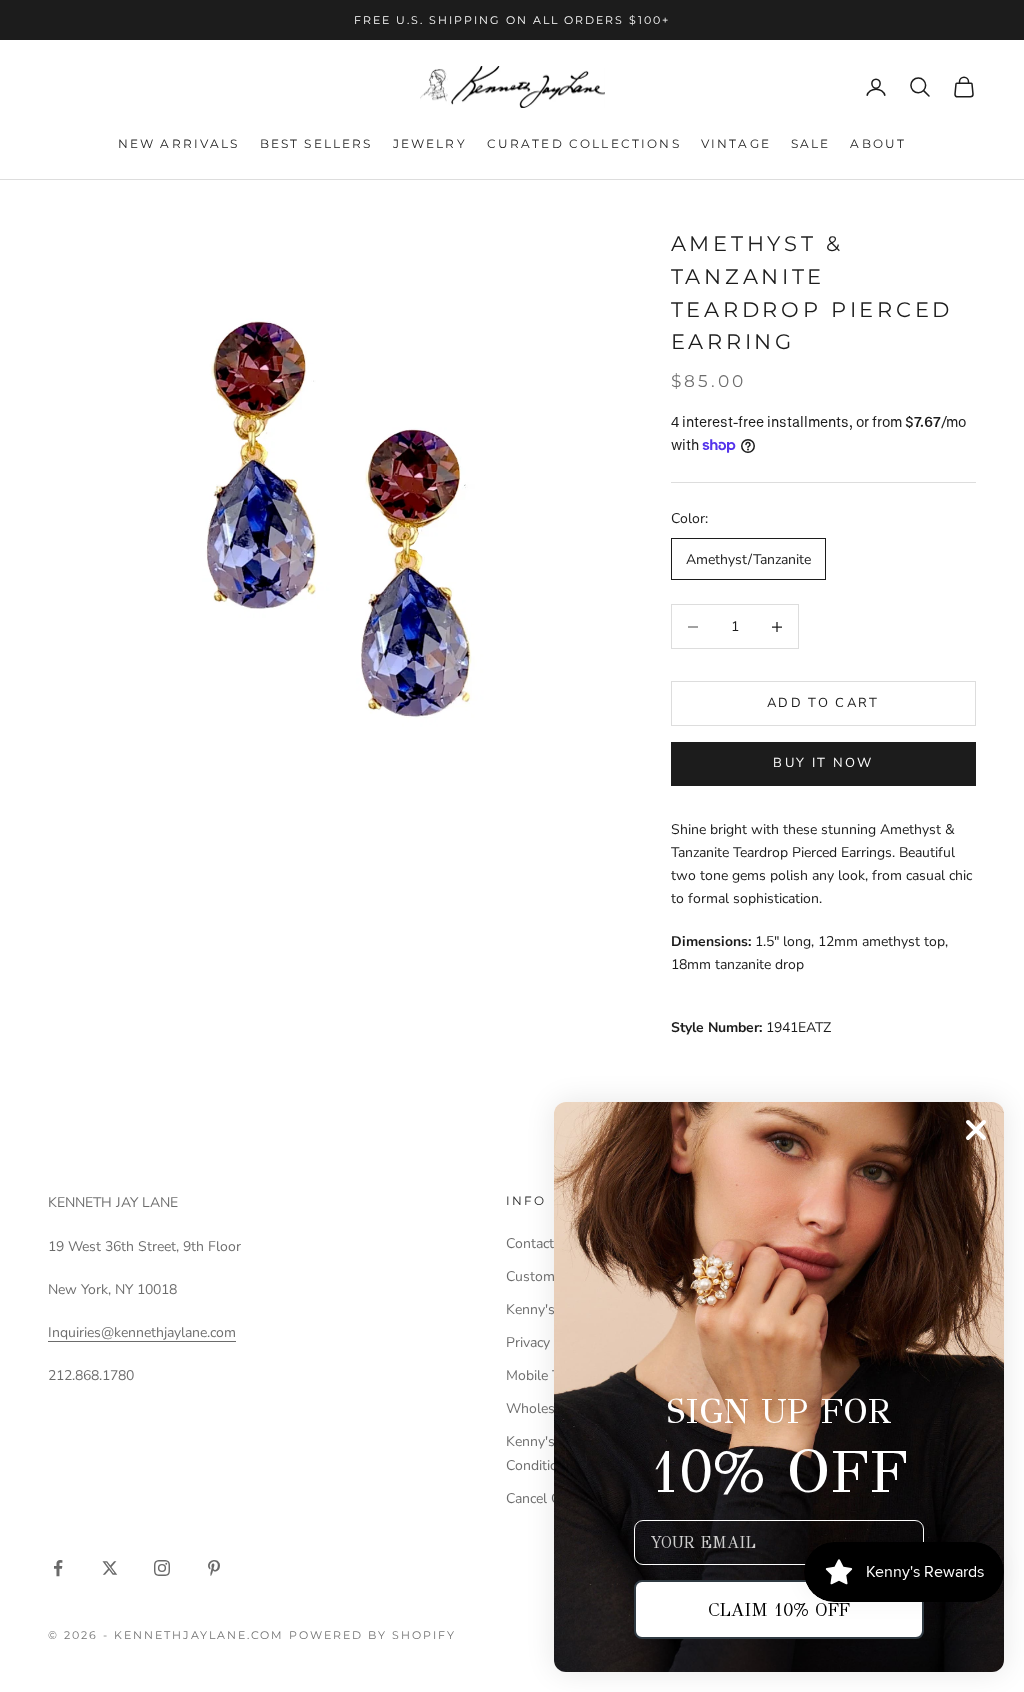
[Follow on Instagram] (162, 1568)
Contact (530, 1243)
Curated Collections (584, 143)
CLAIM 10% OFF (779, 1610)
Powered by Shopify (372, 1635)
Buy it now (823, 763)
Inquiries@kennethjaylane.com (142, 1332)
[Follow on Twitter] (110, 1568)
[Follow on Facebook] (58, 1568)
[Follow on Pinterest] (214, 1568)
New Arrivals (179, 143)
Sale (811, 143)
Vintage (736, 143)
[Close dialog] (976, 1130)
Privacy (528, 1342)
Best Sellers (316, 143)
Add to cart (823, 703)
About (878, 143)
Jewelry (430, 143)
